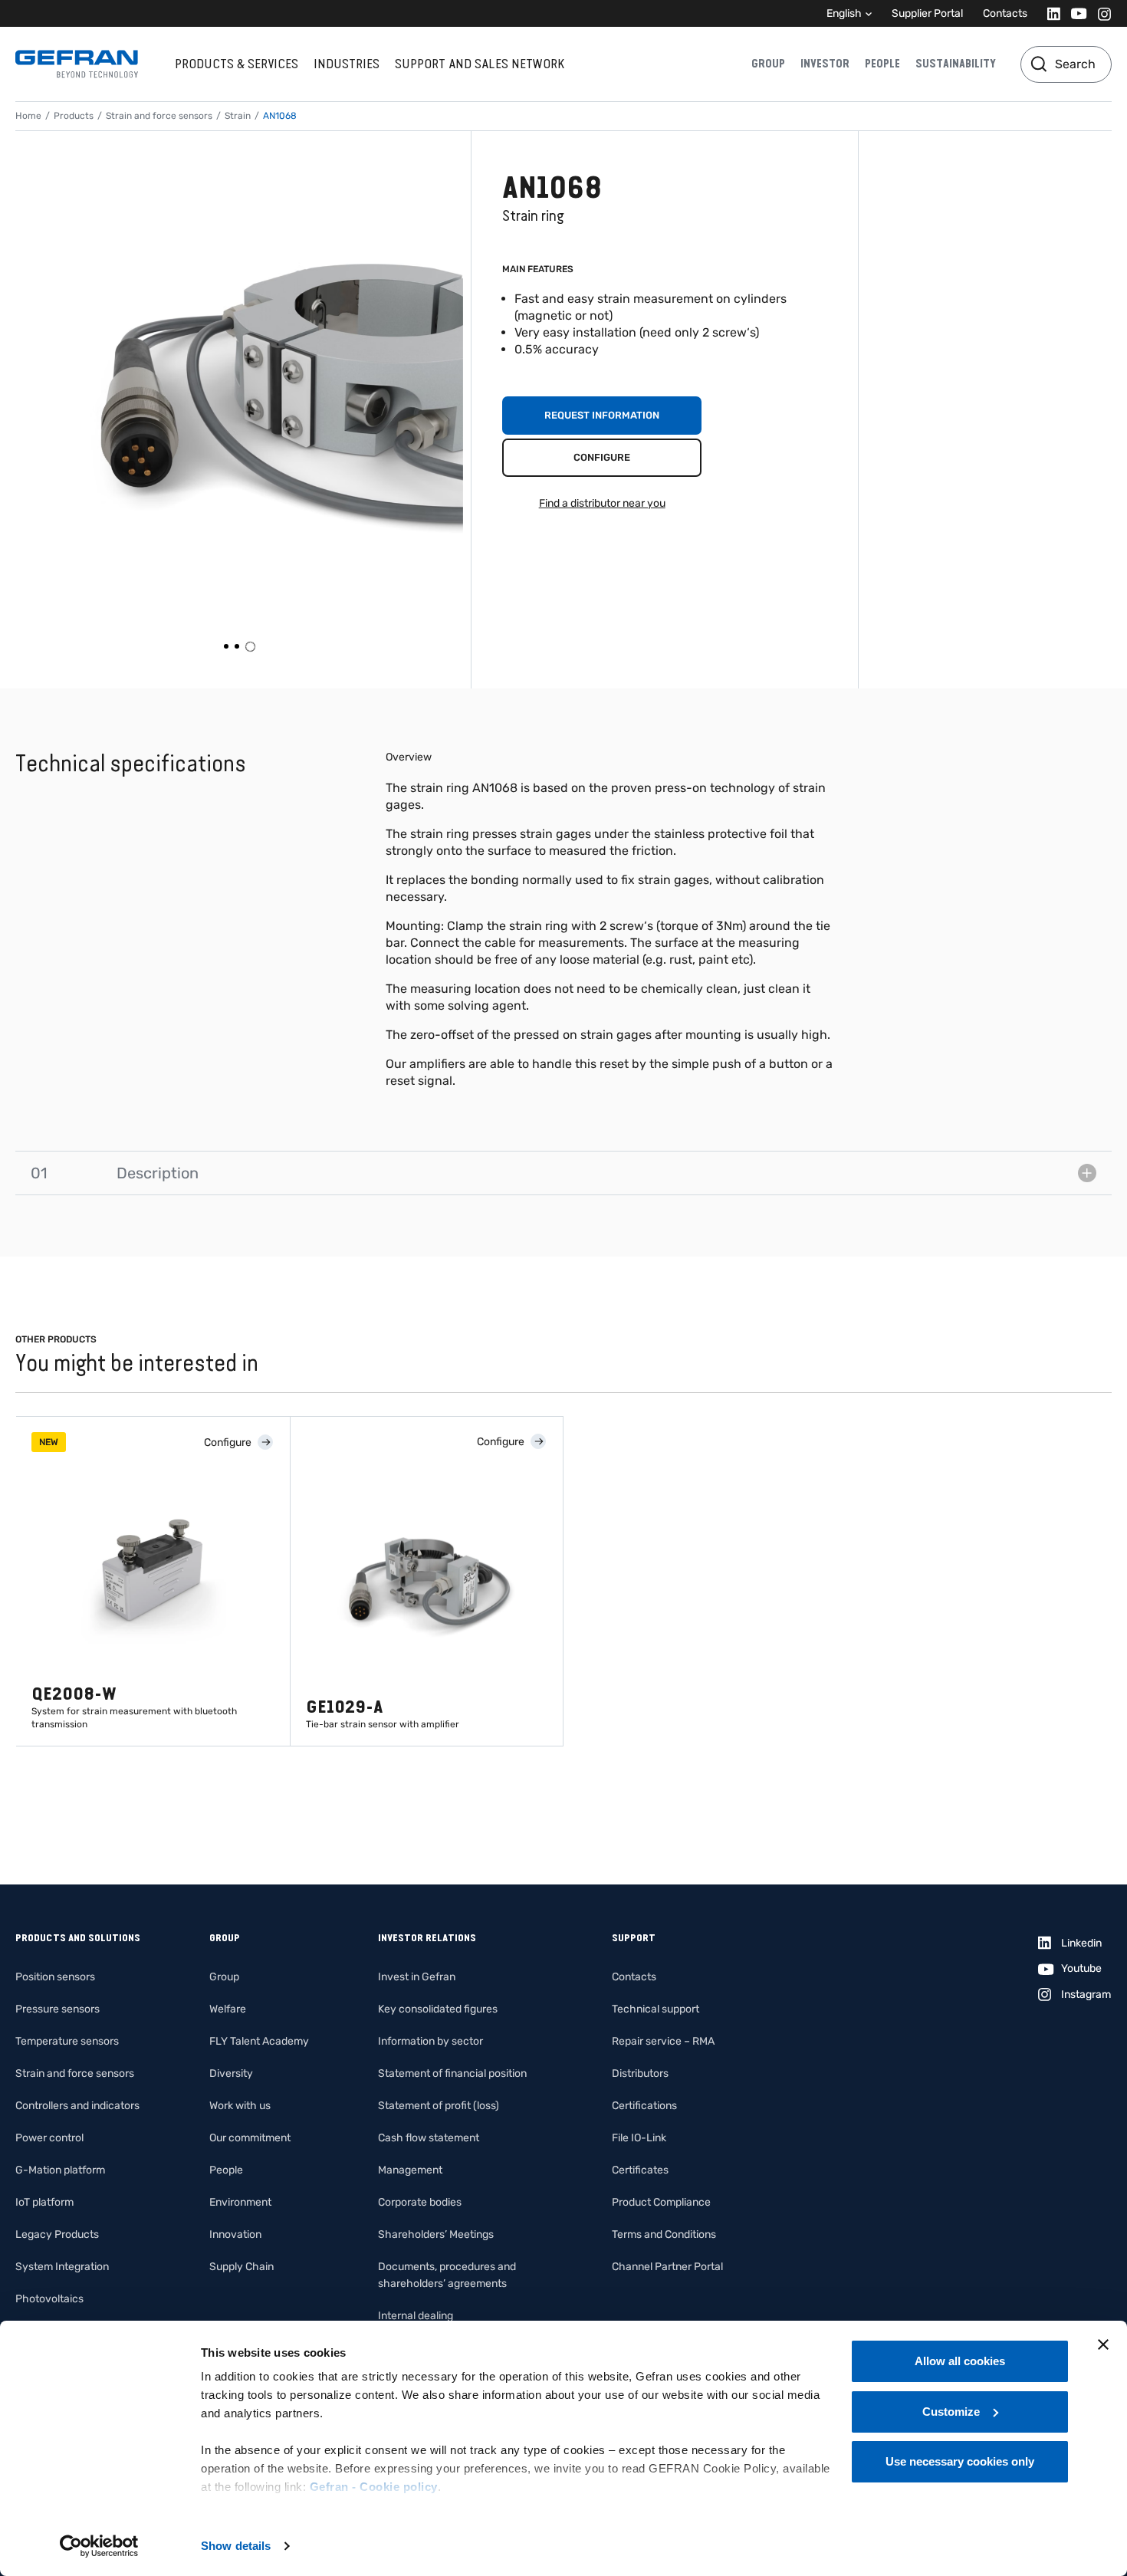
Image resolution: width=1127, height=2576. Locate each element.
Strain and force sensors (159, 116)
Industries (347, 64)
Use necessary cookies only (960, 2461)
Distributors (640, 2073)
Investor (825, 64)
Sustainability (956, 64)
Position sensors (55, 1977)
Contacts (1005, 13)
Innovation (235, 2234)
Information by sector (430, 2041)
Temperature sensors (67, 2041)
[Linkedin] (1049, 13)
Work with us (240, 2106)
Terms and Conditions (664, 2234)
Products (74, 116)
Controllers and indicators (77, 2106)
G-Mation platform (60, 2170)
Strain (238, 116)
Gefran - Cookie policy (374, 2487)
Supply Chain (242, 2267)
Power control (49, 2138)
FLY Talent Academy (259, 2041)
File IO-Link (639, 2138)
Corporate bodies (420, 2202)
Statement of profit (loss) (439, 2106)
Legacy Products (57, 2234)
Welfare (228, 2009)
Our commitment (250, 2138)
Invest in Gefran (417, 1977)
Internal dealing (416, 2316)
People (882, 64)
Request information (602, 415)
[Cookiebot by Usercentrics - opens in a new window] (99, 2546)
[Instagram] (1100, 13)
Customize (951, 2412)
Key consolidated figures (438, 2009)
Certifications (644, 2106)
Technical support (655, 2009)
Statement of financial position (452, 2073)
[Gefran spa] (77, 64)
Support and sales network (480, 64)
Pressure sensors (58, 2009)
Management (410, 2170)
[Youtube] (1074, 13)
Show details (236, 2546)
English (844, 13)
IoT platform (44, 2202)
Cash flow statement (429, 2138)
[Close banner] (1103, 2344)
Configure (602, 457)
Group (768, 64)
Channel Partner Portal (667, 2267)
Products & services (237, 64)
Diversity (231, 2073)
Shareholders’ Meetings (436, 2234)
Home (28, 116)
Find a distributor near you (602, 503)
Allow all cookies (960, 2361)
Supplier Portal (927, 13)
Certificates (640, 2170)
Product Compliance (661, 2202)
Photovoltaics (49, 2299)
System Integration (62, 2267)
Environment (240, 2202)
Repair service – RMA (663, 2041)
